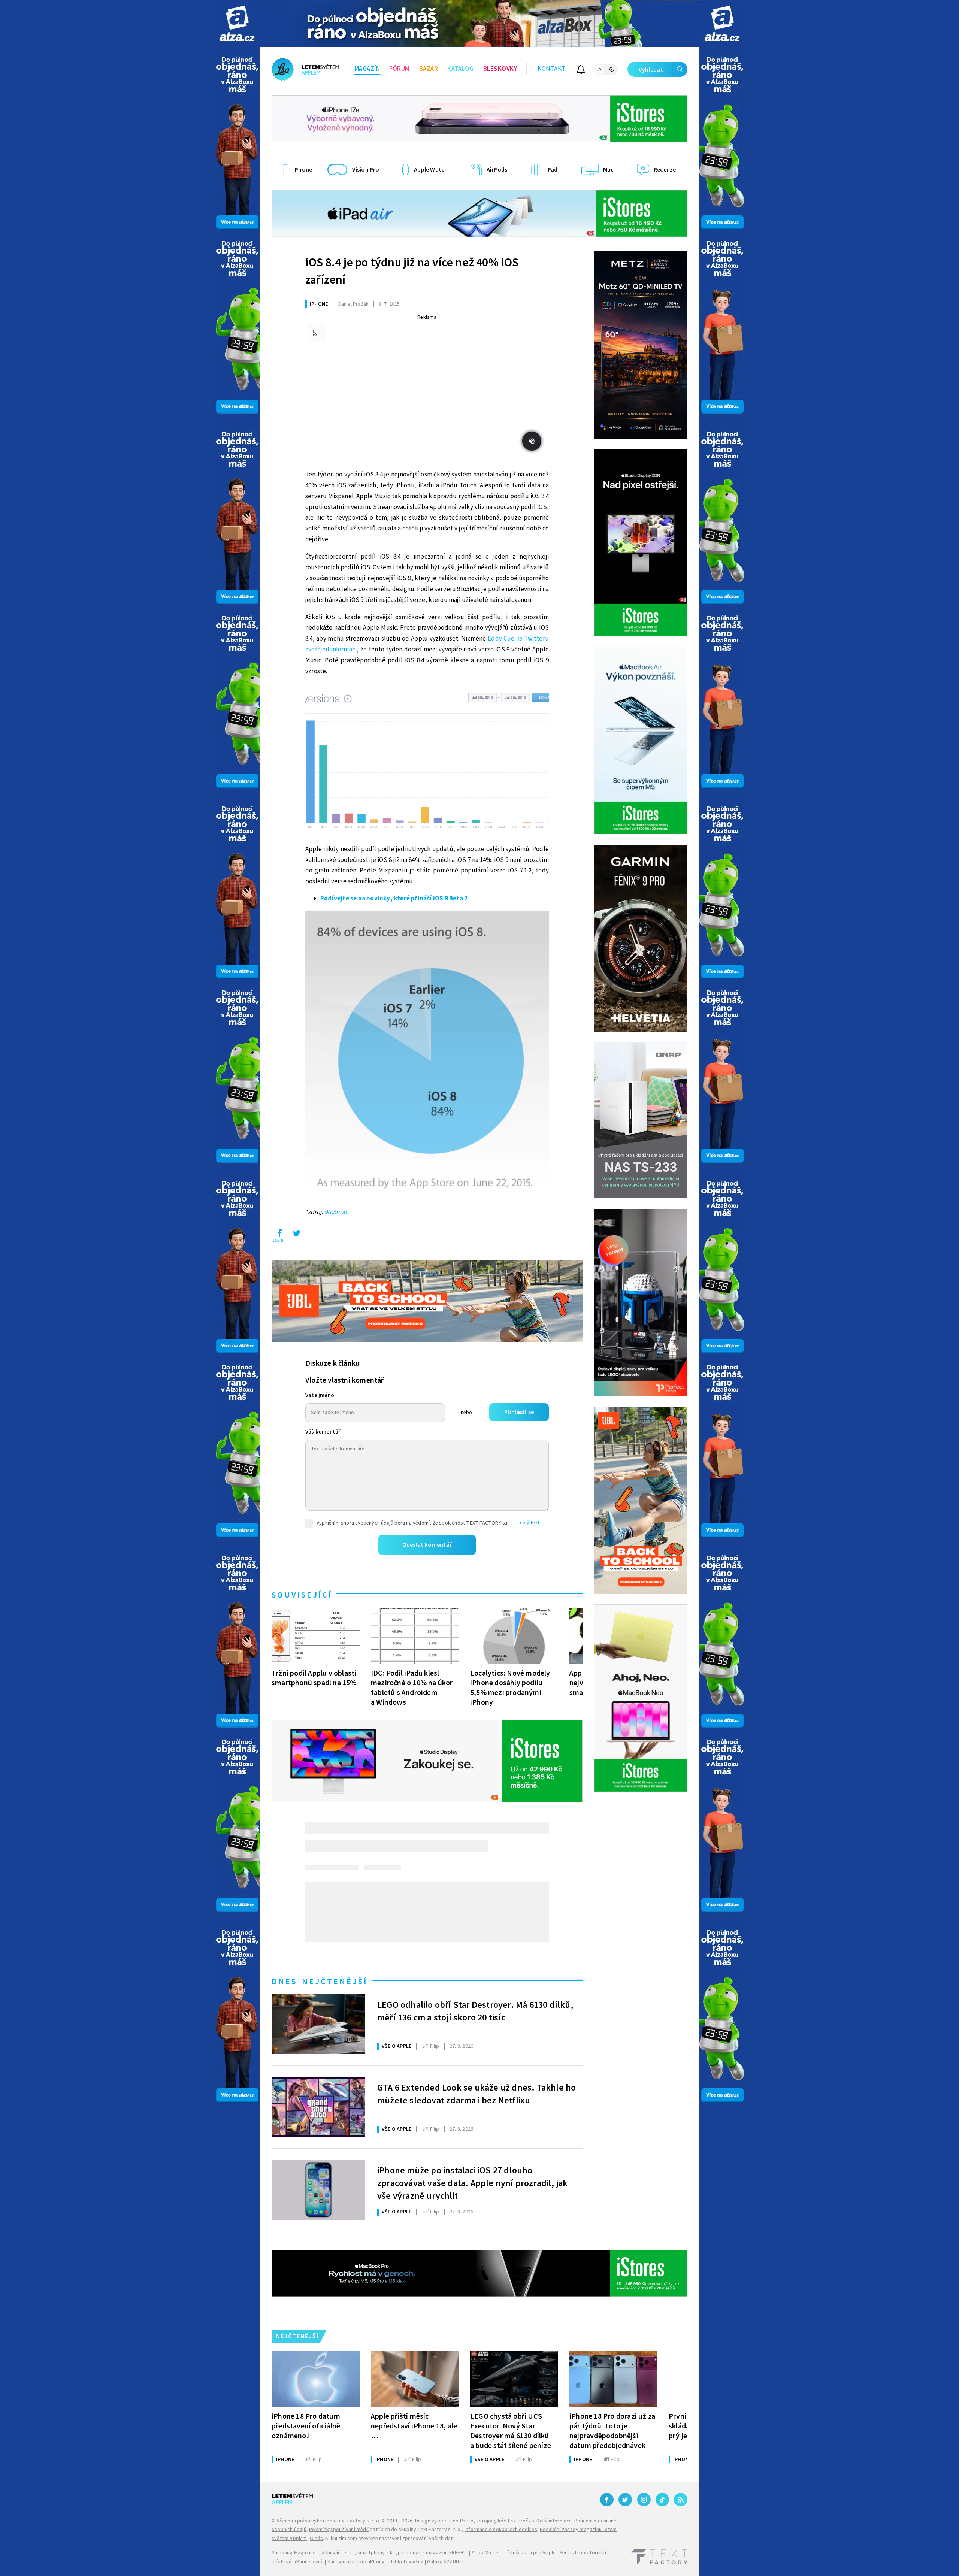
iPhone (319, 304)
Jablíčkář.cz (333, 2553)
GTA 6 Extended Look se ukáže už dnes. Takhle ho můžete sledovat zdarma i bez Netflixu (477, 2094)
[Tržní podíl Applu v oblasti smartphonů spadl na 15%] (316, 1636)
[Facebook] (607, 2500)
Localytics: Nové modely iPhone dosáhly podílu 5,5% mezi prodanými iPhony (510, 1688)
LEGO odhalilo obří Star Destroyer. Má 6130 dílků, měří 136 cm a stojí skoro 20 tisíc (475, 2012)
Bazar (429, 69)
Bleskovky (500, 69)
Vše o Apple (397, 2046)
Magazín (367, 69)
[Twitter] (625, 2500)
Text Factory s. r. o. (358, 2521)
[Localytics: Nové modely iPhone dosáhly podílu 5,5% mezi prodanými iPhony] (514, 1636)
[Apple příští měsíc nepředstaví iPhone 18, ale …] (415, 2379)
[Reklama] (237, 23)
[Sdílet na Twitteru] (296, 1235)
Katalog (461, 69)
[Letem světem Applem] (305, 69)
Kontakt (552, 69)
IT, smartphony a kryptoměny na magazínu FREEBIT (409, 2553)
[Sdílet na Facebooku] (279, 1235)
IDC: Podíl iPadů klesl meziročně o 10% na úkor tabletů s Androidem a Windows (412, 1688)
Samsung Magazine (294, 2553)
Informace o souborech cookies (501, 2530)
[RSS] (681, 2500)
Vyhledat (651, 70)
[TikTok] (662, 2500)
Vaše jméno (320, 1396)
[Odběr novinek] (581, 71)
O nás (316, 2539)
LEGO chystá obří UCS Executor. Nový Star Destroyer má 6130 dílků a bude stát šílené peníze (511, 2431)
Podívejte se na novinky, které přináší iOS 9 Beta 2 (394, 899)
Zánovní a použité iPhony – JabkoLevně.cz (375, 2562)
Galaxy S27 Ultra (445, 2562)
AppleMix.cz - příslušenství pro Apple (514, 2553)
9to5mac (336, 1212)
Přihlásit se (519, 1412)
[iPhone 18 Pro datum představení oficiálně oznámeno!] (316, 2379)
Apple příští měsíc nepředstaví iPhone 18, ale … (414, 2426)
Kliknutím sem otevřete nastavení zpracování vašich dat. (389, 2539)
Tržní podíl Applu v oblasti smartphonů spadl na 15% (314, 1678)
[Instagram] (644, 2500)
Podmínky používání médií (339, 2530)
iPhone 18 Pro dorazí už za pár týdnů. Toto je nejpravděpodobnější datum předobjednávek (612, 2431)
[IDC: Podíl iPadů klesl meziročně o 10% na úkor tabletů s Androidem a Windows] (415, 1636)
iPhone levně (309, 2562)
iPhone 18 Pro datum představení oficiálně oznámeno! (306, 2426)
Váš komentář (323, 1432)
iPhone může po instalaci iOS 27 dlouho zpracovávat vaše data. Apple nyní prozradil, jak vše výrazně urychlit (473, 2182)
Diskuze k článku (332, 1363)
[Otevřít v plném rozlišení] (427, 760)
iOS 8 (278, 1241)
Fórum (400, 69)
